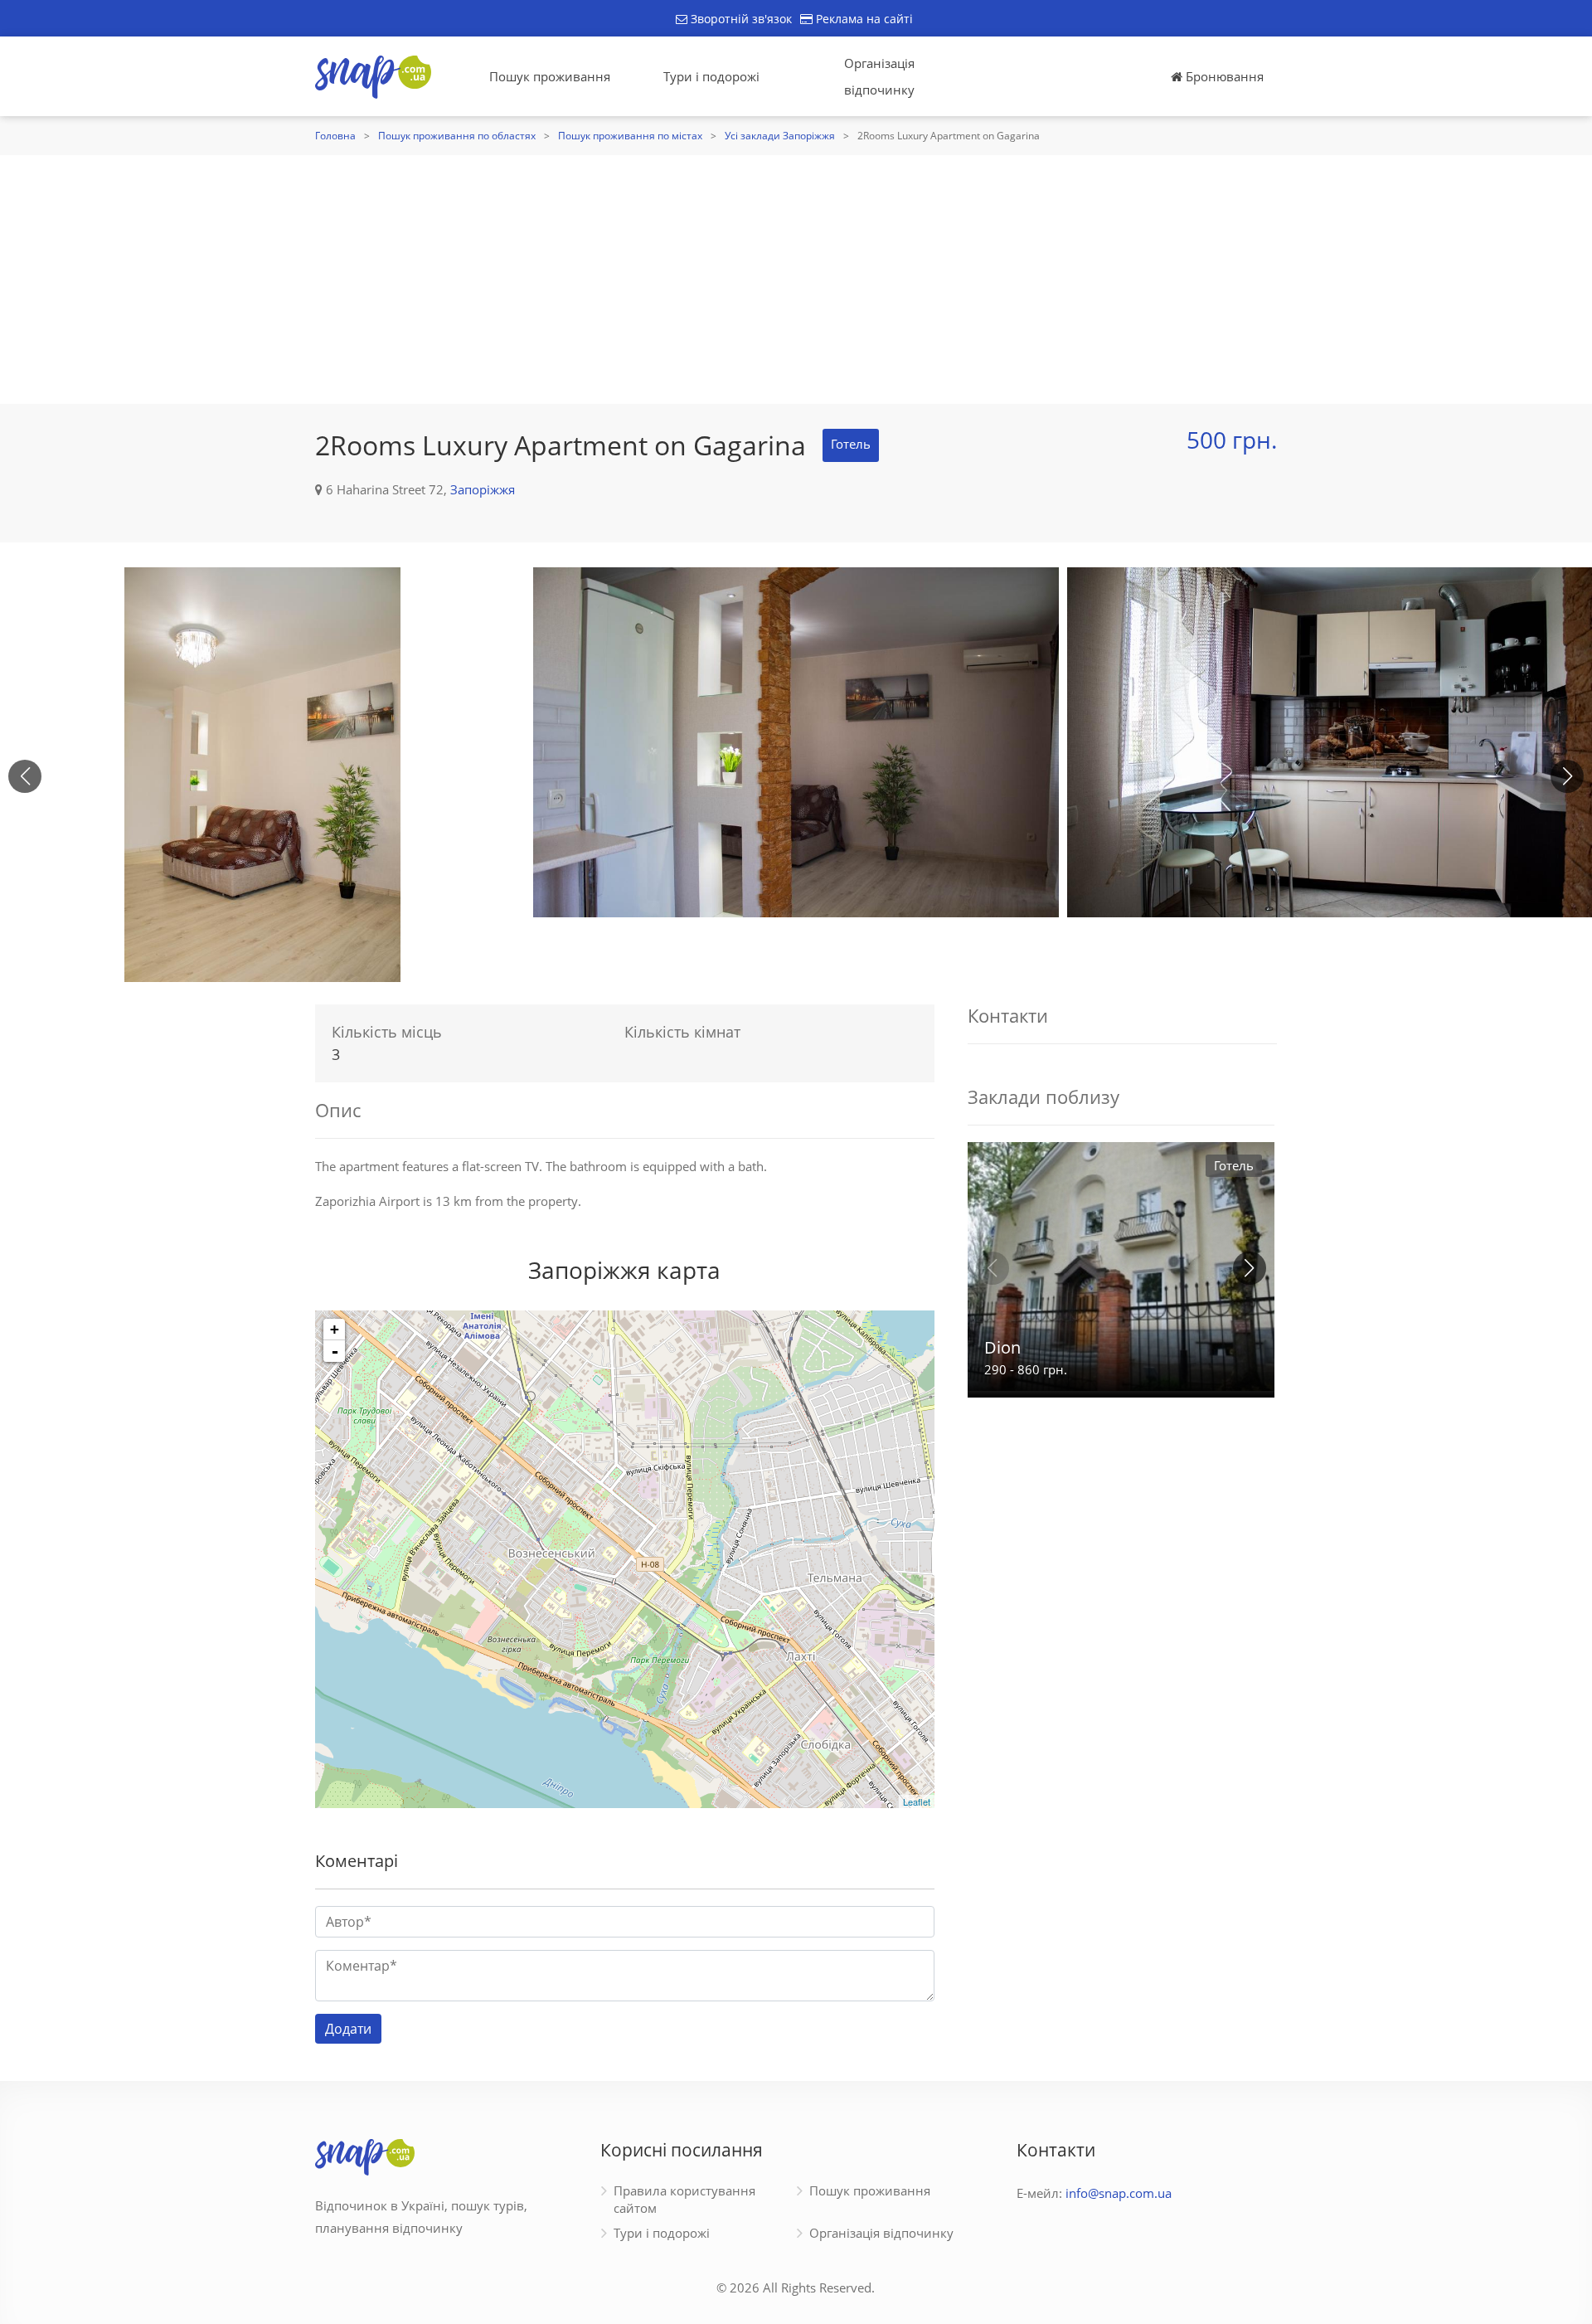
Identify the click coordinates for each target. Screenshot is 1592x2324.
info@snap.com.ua (1119, 2193)
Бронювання (1223, 76)
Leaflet (917, 1801)
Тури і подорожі (711, 76)
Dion (1002, 1347)
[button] (1567, 776)
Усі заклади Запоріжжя (780, 136)
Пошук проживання (550, 76)
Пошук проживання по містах (630, 136)
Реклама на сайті (863, 19)
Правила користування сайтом (684, 2199)
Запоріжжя (483, 489)
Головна (335, 136)
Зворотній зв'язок (740, 19)
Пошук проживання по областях (457, 136)
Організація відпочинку (879, 76)
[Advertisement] (796, 280)
